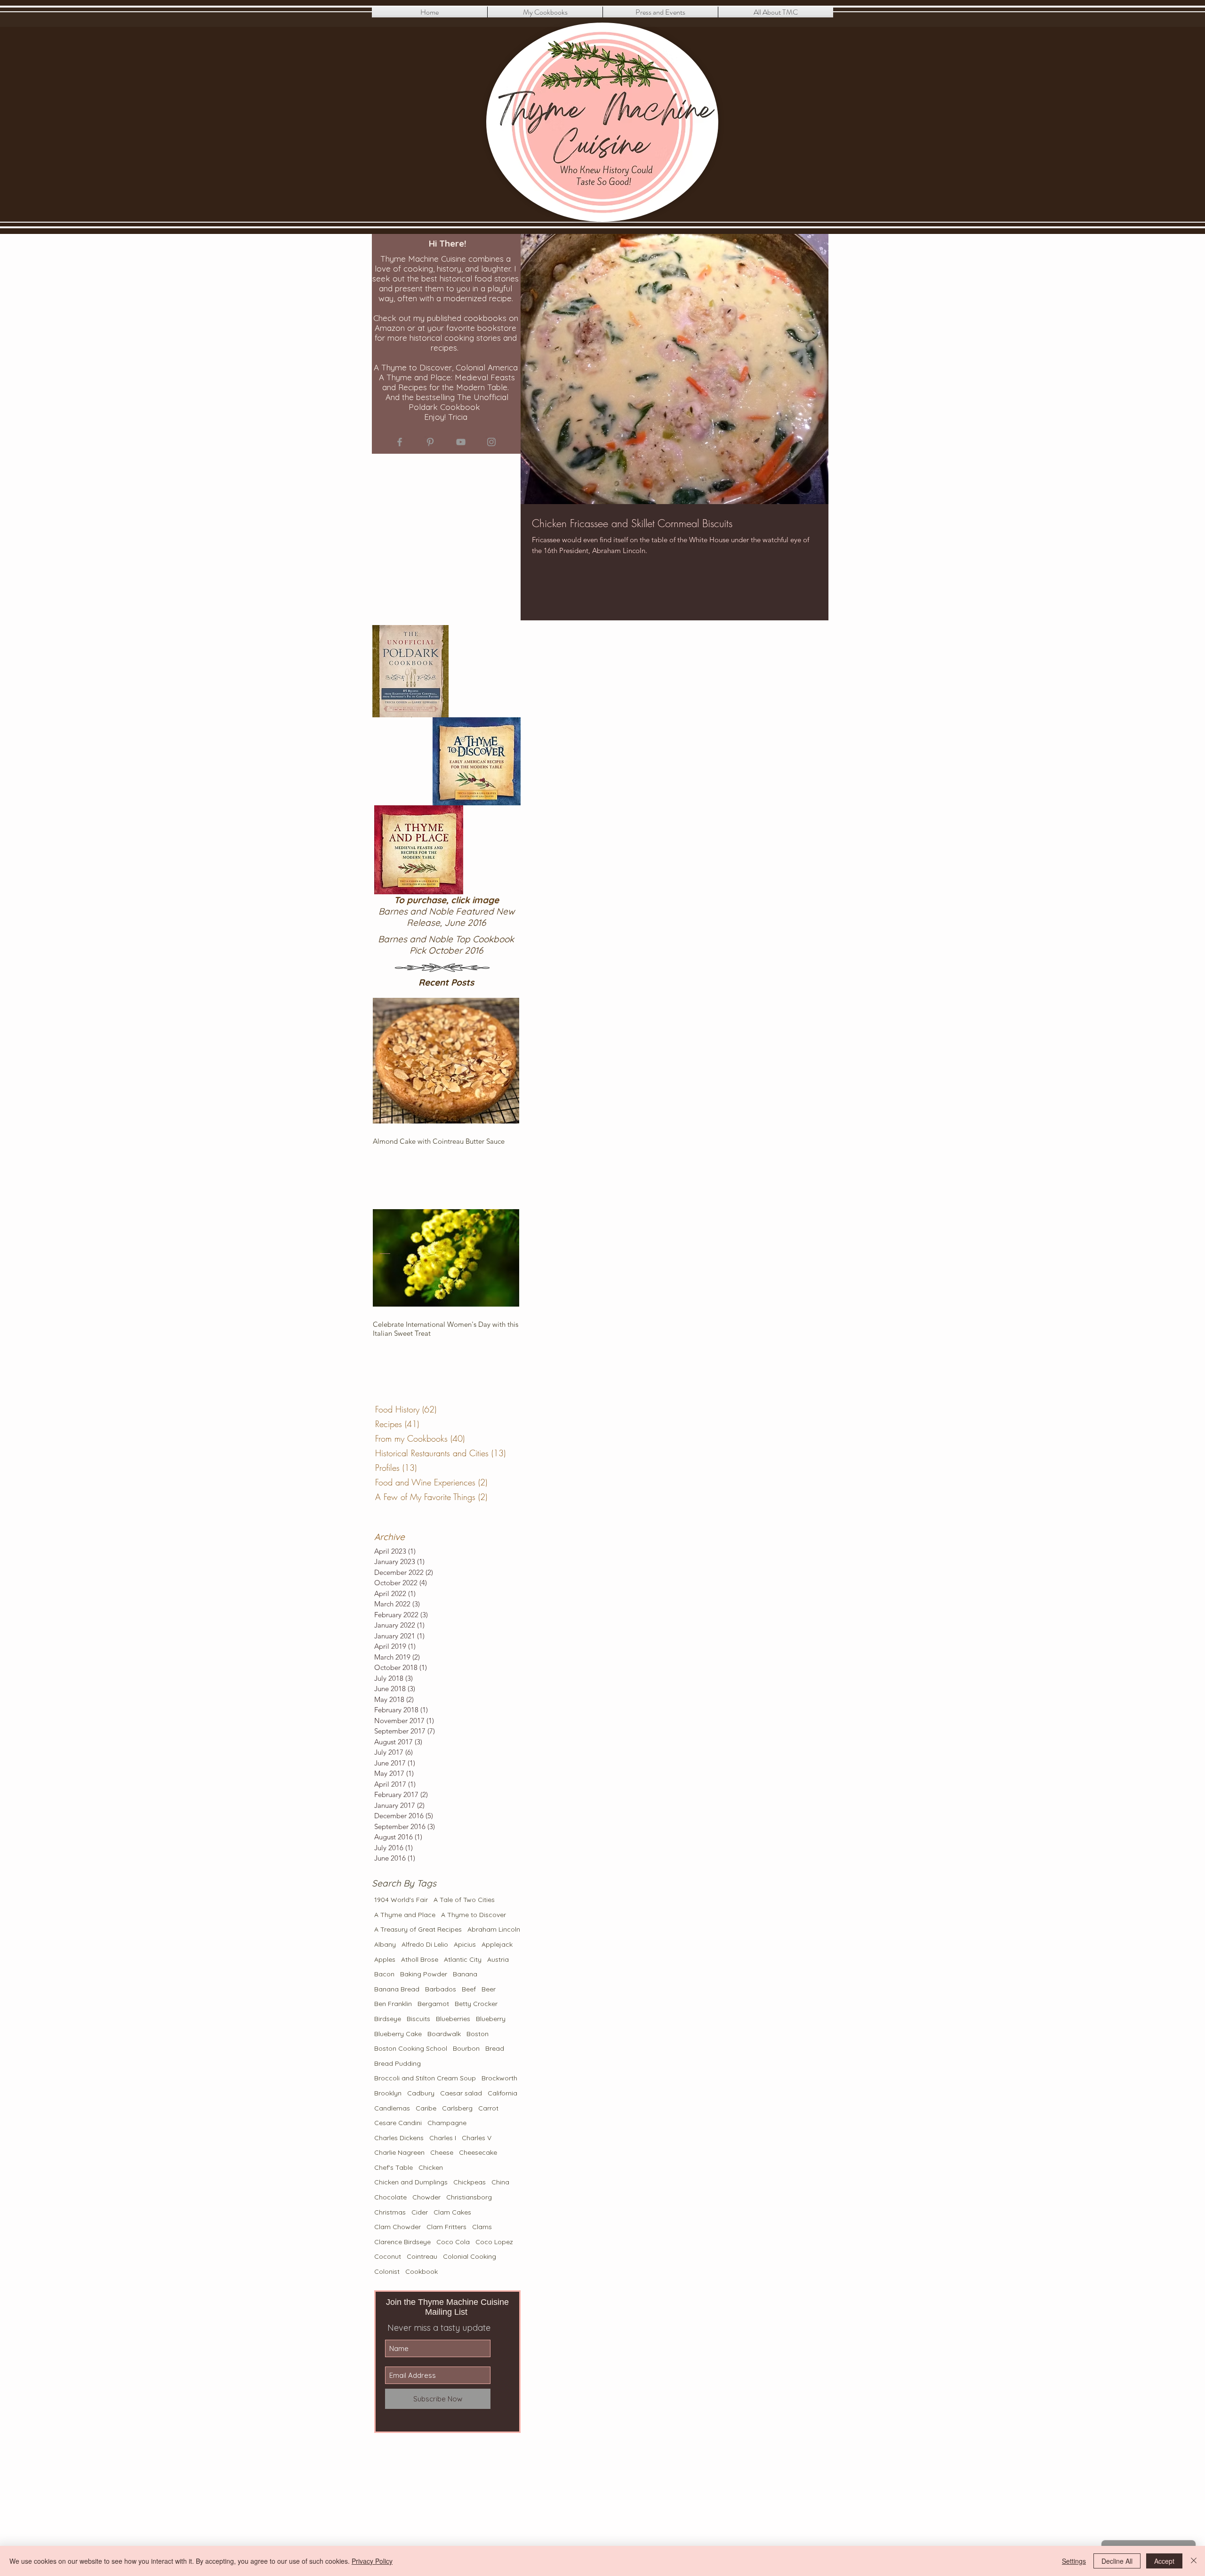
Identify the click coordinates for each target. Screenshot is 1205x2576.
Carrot (488, 2108)
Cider (420, 2212)
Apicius (465, 1944)
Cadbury (421, 2093)
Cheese (442, 2152)
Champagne (447, 2123)
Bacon (384, 1974)
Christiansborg (469, 2197)
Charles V (477, 2138)
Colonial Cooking (470, 2256)
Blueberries (453, 2019)
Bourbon (466, 2048)
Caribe (426, 2108)
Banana (465, 1974)
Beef (469, 1989)
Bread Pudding (398, 2063)
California (502, 2093)
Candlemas (392, 2108)
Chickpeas (470, 2182)
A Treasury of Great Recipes (418, 1929)
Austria (498, 1959)
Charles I (443, 2138)
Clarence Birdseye (402, 2242)
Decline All (1117, 2561)
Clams (482, 2227)
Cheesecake (478, 2152)
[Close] (1194, 2561)
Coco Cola (453, 2242)
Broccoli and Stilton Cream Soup (425, 2078)
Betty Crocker (476, 2004)
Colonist (387, 2271)
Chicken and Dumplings (411, 2182)
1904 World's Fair (401, 1900)
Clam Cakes (452, 2212)
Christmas (390, 2212)
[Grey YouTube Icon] (461, 442)
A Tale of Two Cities (464, 1900)
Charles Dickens (399, 2138)
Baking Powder (424, 1974)
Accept (1164, 2561)
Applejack (497, 1944)
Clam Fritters (446, 2227)
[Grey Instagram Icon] (491, 442)
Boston (478, 2034)
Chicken (431, 2167)
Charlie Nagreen (399, 2152)
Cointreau (422, 2256)
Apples (385, 1959)
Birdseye (388, 2019)
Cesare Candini (398, 2123)
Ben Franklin (393, 2004)
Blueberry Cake (398, 2034)
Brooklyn (388, 2093)
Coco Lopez (494, 2242)
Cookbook (422, 2271)
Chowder (426, 2197)
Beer (489, 1989)
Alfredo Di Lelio (425, 1944)
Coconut (388, 2256)
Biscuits (418, 2019)
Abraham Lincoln (494, 1929)
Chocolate (390, 2197)
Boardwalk (444, 2034)
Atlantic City (463, 1959)
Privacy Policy (372, 2561)
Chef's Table (394, 2167)
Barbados (441, 1989)
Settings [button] (1074, 2561)
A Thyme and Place (405, 1915)
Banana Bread (397, 1989)
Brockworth (499, 2078)
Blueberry (491, 2019)
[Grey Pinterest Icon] (430, 442)
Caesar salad (461, 2093)
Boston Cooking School (411, 2048)
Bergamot (433, 2004)
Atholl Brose (420, 1959)
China (500, 2182)
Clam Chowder (398, 2227)
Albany (385, 1944)
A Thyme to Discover (474, 1915)
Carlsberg (457, 2108)
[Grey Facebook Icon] (400, 442)
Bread (495, 2048)
